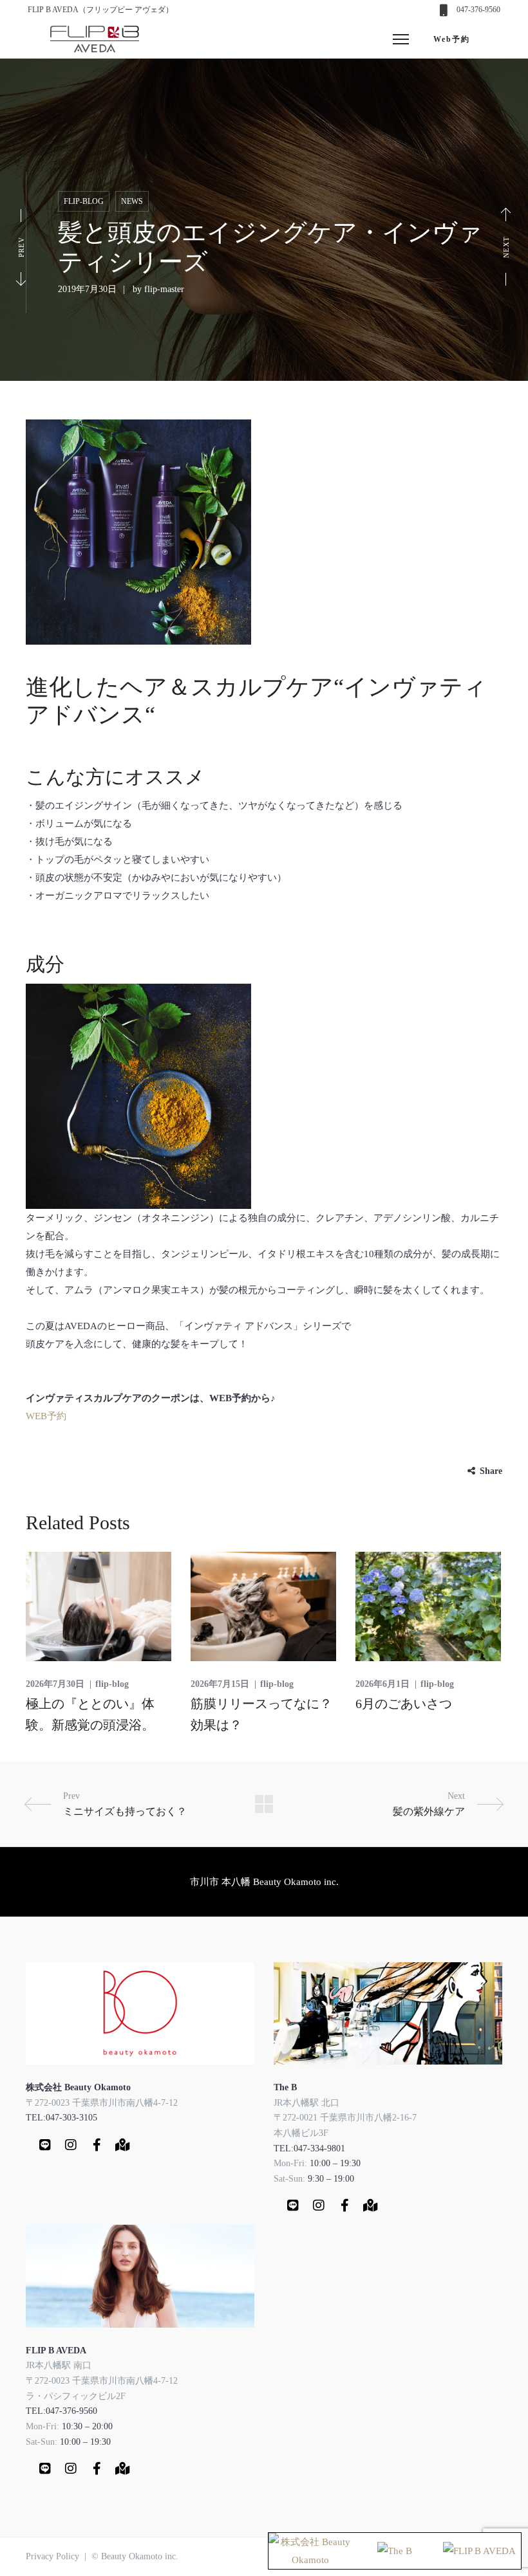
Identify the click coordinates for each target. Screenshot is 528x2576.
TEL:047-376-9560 (61, 2411)
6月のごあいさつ (404, 1704)
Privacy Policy (52, 2556)
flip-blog (84, 201)
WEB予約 (46, 1416)
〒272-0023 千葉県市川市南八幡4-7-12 (102, 2103)
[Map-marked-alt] (122, 2145)
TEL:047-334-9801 (309, 2148)
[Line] (45, 2145)
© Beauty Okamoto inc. (135, 2556)
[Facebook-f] (97, 2145)
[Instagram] (71, 2145)
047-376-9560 (478, 10)
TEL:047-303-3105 (61, 2118)
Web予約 (452, 39)
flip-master (164, 289)
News (132, 201)
